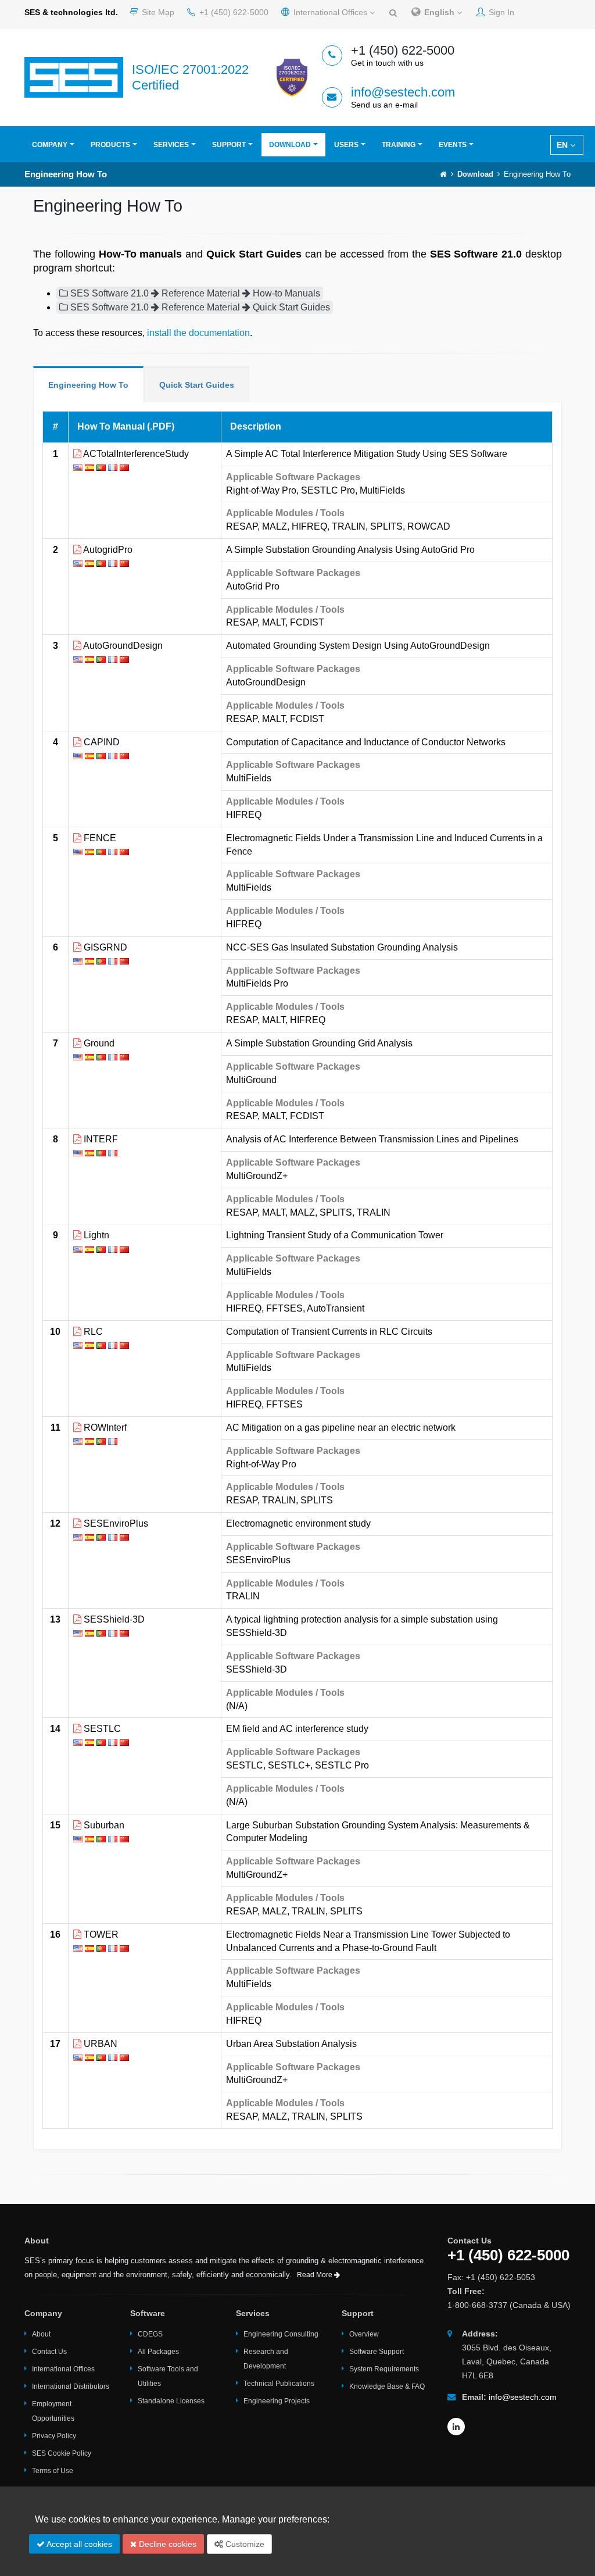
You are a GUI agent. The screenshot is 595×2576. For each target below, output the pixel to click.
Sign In (500, 12)
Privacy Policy (54, 2436)
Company (50, 145)
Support (229, 145)
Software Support (377, 2352)
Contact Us (49, 2352)
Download (290, 145)
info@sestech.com (403, 92)
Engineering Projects (277, 2401)
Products (110, 145)
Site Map (157, 12)
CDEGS (150, 2334)
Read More (316, 2275)
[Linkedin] (456, 2427)
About (41, 2334)
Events (453, 145)
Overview (364, 2334)
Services (171, 145)
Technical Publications (279, 2384)
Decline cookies (166, 2544)
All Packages (158, 2352)
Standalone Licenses (171, 2401)
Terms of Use (53, 2471)
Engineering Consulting (281, 2334)
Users (346, 145)
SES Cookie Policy (62, 2453)
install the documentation (198, 333)
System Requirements (384, 2369)
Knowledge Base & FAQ (387, 2386)
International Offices (330, 12)
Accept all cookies (78, 2544)
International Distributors (71, 2386)
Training (399, 145)
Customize (244, 2544)
